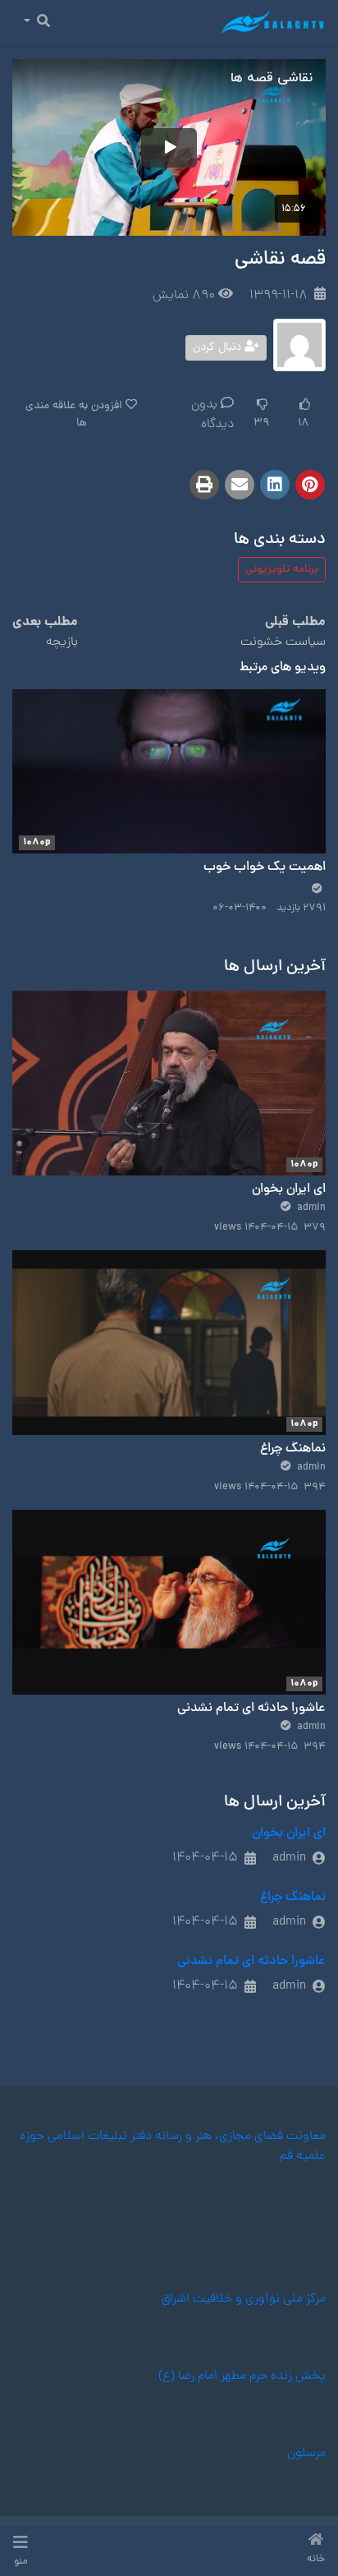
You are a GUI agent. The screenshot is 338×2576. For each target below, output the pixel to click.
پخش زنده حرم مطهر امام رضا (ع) (242, 2376)
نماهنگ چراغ (293, 1449)
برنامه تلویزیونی (282, 570)
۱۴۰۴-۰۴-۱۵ (205, 1858)
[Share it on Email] (240, 485)
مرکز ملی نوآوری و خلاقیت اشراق (244, 2299)
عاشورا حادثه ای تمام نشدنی (251, 1709)
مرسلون (306, 2454)
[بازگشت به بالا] (47, 2479)
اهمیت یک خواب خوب (265, 867)
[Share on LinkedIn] (275, 485)
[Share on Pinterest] (310, 485)
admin (310, 1208)
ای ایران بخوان (289, 1189)
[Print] (204, 485)
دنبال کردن (219, 348)
